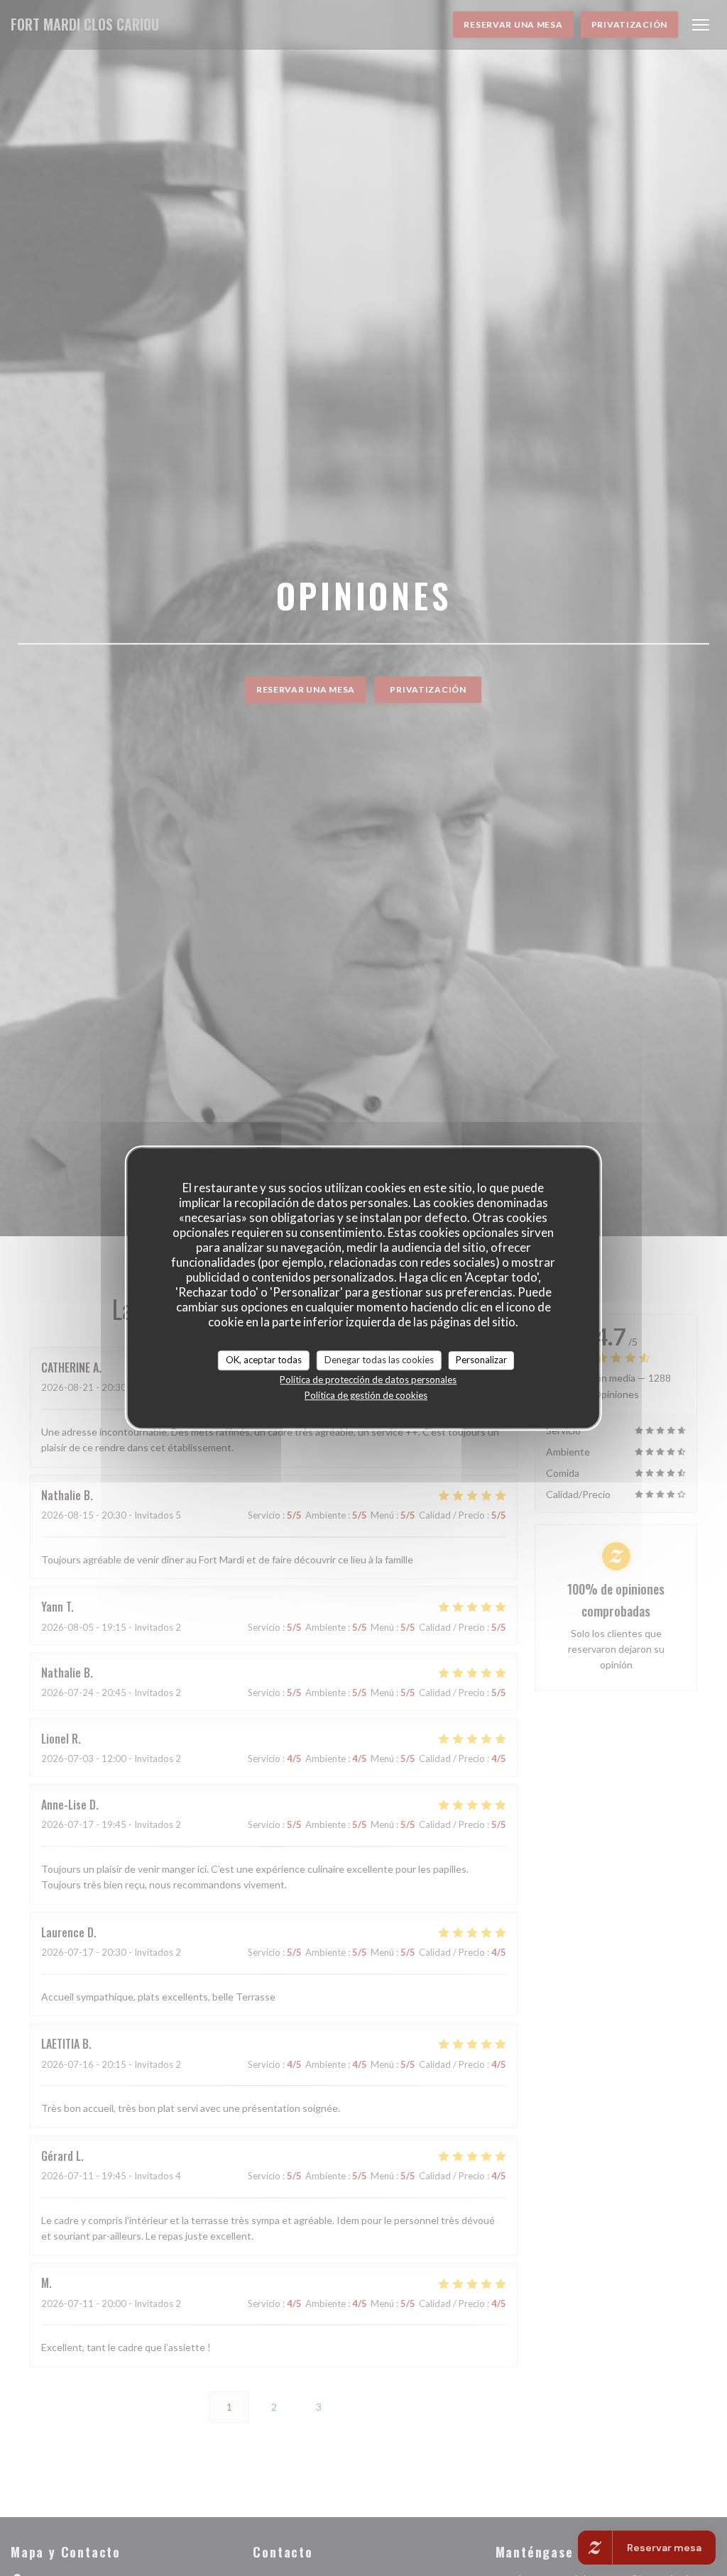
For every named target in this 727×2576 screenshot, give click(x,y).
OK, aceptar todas (264, 1360)
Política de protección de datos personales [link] (368, 1380)
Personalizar (481, 1360)
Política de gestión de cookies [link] (366, 1395)
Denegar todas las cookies (379, 1360)
